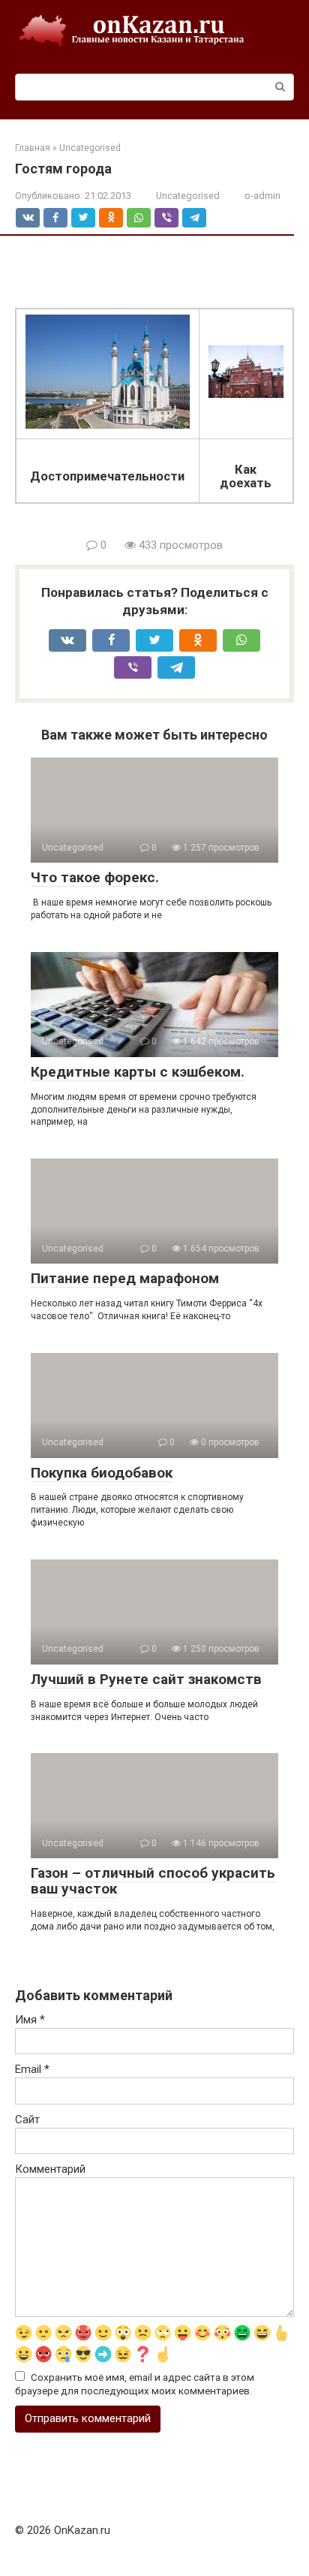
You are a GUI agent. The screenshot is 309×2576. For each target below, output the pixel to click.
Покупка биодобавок (102, 1473)
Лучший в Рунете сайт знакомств (146, 1679)
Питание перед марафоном (125, 1278)
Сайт (27, 2120)
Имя (30, 2020)
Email (32, 2069)
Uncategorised (188, 196)
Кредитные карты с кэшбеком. (138, 1072)
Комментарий (50, 2169)
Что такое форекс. (95, 877)
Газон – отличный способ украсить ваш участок (153, 1881)
